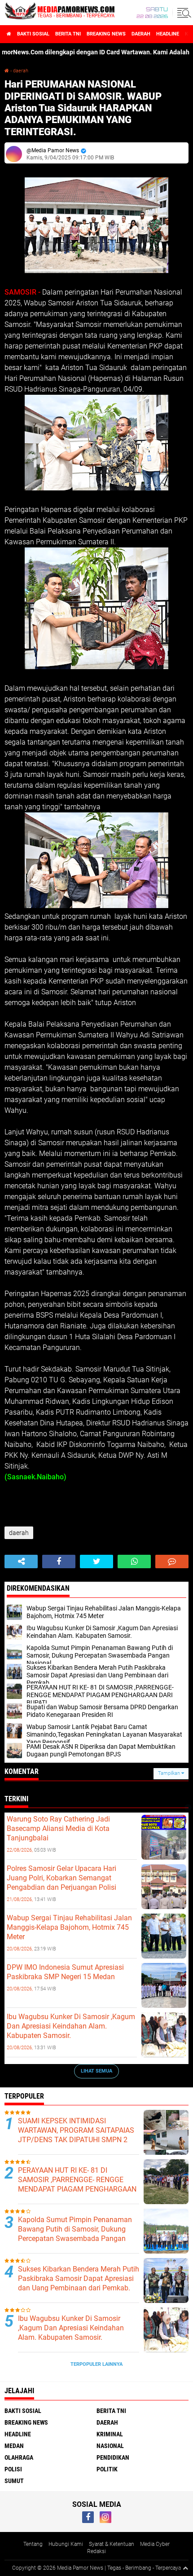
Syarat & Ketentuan (112, 2544)
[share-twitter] (96, 1561)
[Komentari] (172, 1561)
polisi (13, 2469)
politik (107, 2469)
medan (14, 2446)
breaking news (106, 34)
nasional (110, 2446)
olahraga (19, 2457)
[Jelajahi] (183, 13)
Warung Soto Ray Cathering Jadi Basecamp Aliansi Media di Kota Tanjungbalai (58, 1828)
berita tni (68, 34)
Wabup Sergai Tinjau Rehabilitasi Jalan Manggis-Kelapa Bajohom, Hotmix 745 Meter (69, 1927)
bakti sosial (33, 34)
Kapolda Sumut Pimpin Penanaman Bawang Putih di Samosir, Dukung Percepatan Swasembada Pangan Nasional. (75, 2234)
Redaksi (96, 2551)
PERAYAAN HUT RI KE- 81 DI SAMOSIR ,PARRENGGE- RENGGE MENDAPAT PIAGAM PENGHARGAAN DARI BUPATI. (77, 2184)
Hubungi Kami (66, 2544)
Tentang (33, 2544)
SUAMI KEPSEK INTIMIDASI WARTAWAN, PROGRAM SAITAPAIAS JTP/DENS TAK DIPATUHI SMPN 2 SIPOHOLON (76, 2135)
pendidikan (113, 2457)
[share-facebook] (59, 1561)
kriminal (110, 2434)
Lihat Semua (96, 2071)
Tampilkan (170, 1773)
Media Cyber (155, 2544)
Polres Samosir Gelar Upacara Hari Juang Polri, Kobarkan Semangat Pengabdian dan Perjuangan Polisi (61, 1878)
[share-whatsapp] (134, 1561)
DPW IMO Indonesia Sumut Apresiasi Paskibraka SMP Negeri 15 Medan (65, 1972)
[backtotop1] (185, 2568)
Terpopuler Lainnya (96, 2364)
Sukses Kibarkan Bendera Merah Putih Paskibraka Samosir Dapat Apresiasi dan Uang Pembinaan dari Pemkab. (79, 2278)
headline (168, 34)
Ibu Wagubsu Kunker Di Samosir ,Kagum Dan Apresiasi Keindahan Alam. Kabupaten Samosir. (71, 2026)
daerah (141, 34)
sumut (14, 2481)
